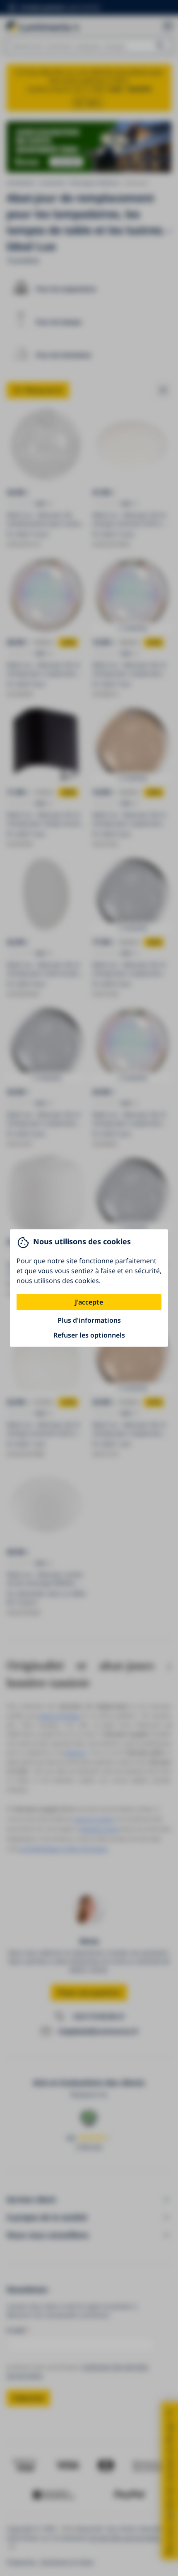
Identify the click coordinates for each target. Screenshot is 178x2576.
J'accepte (89, 1302)
